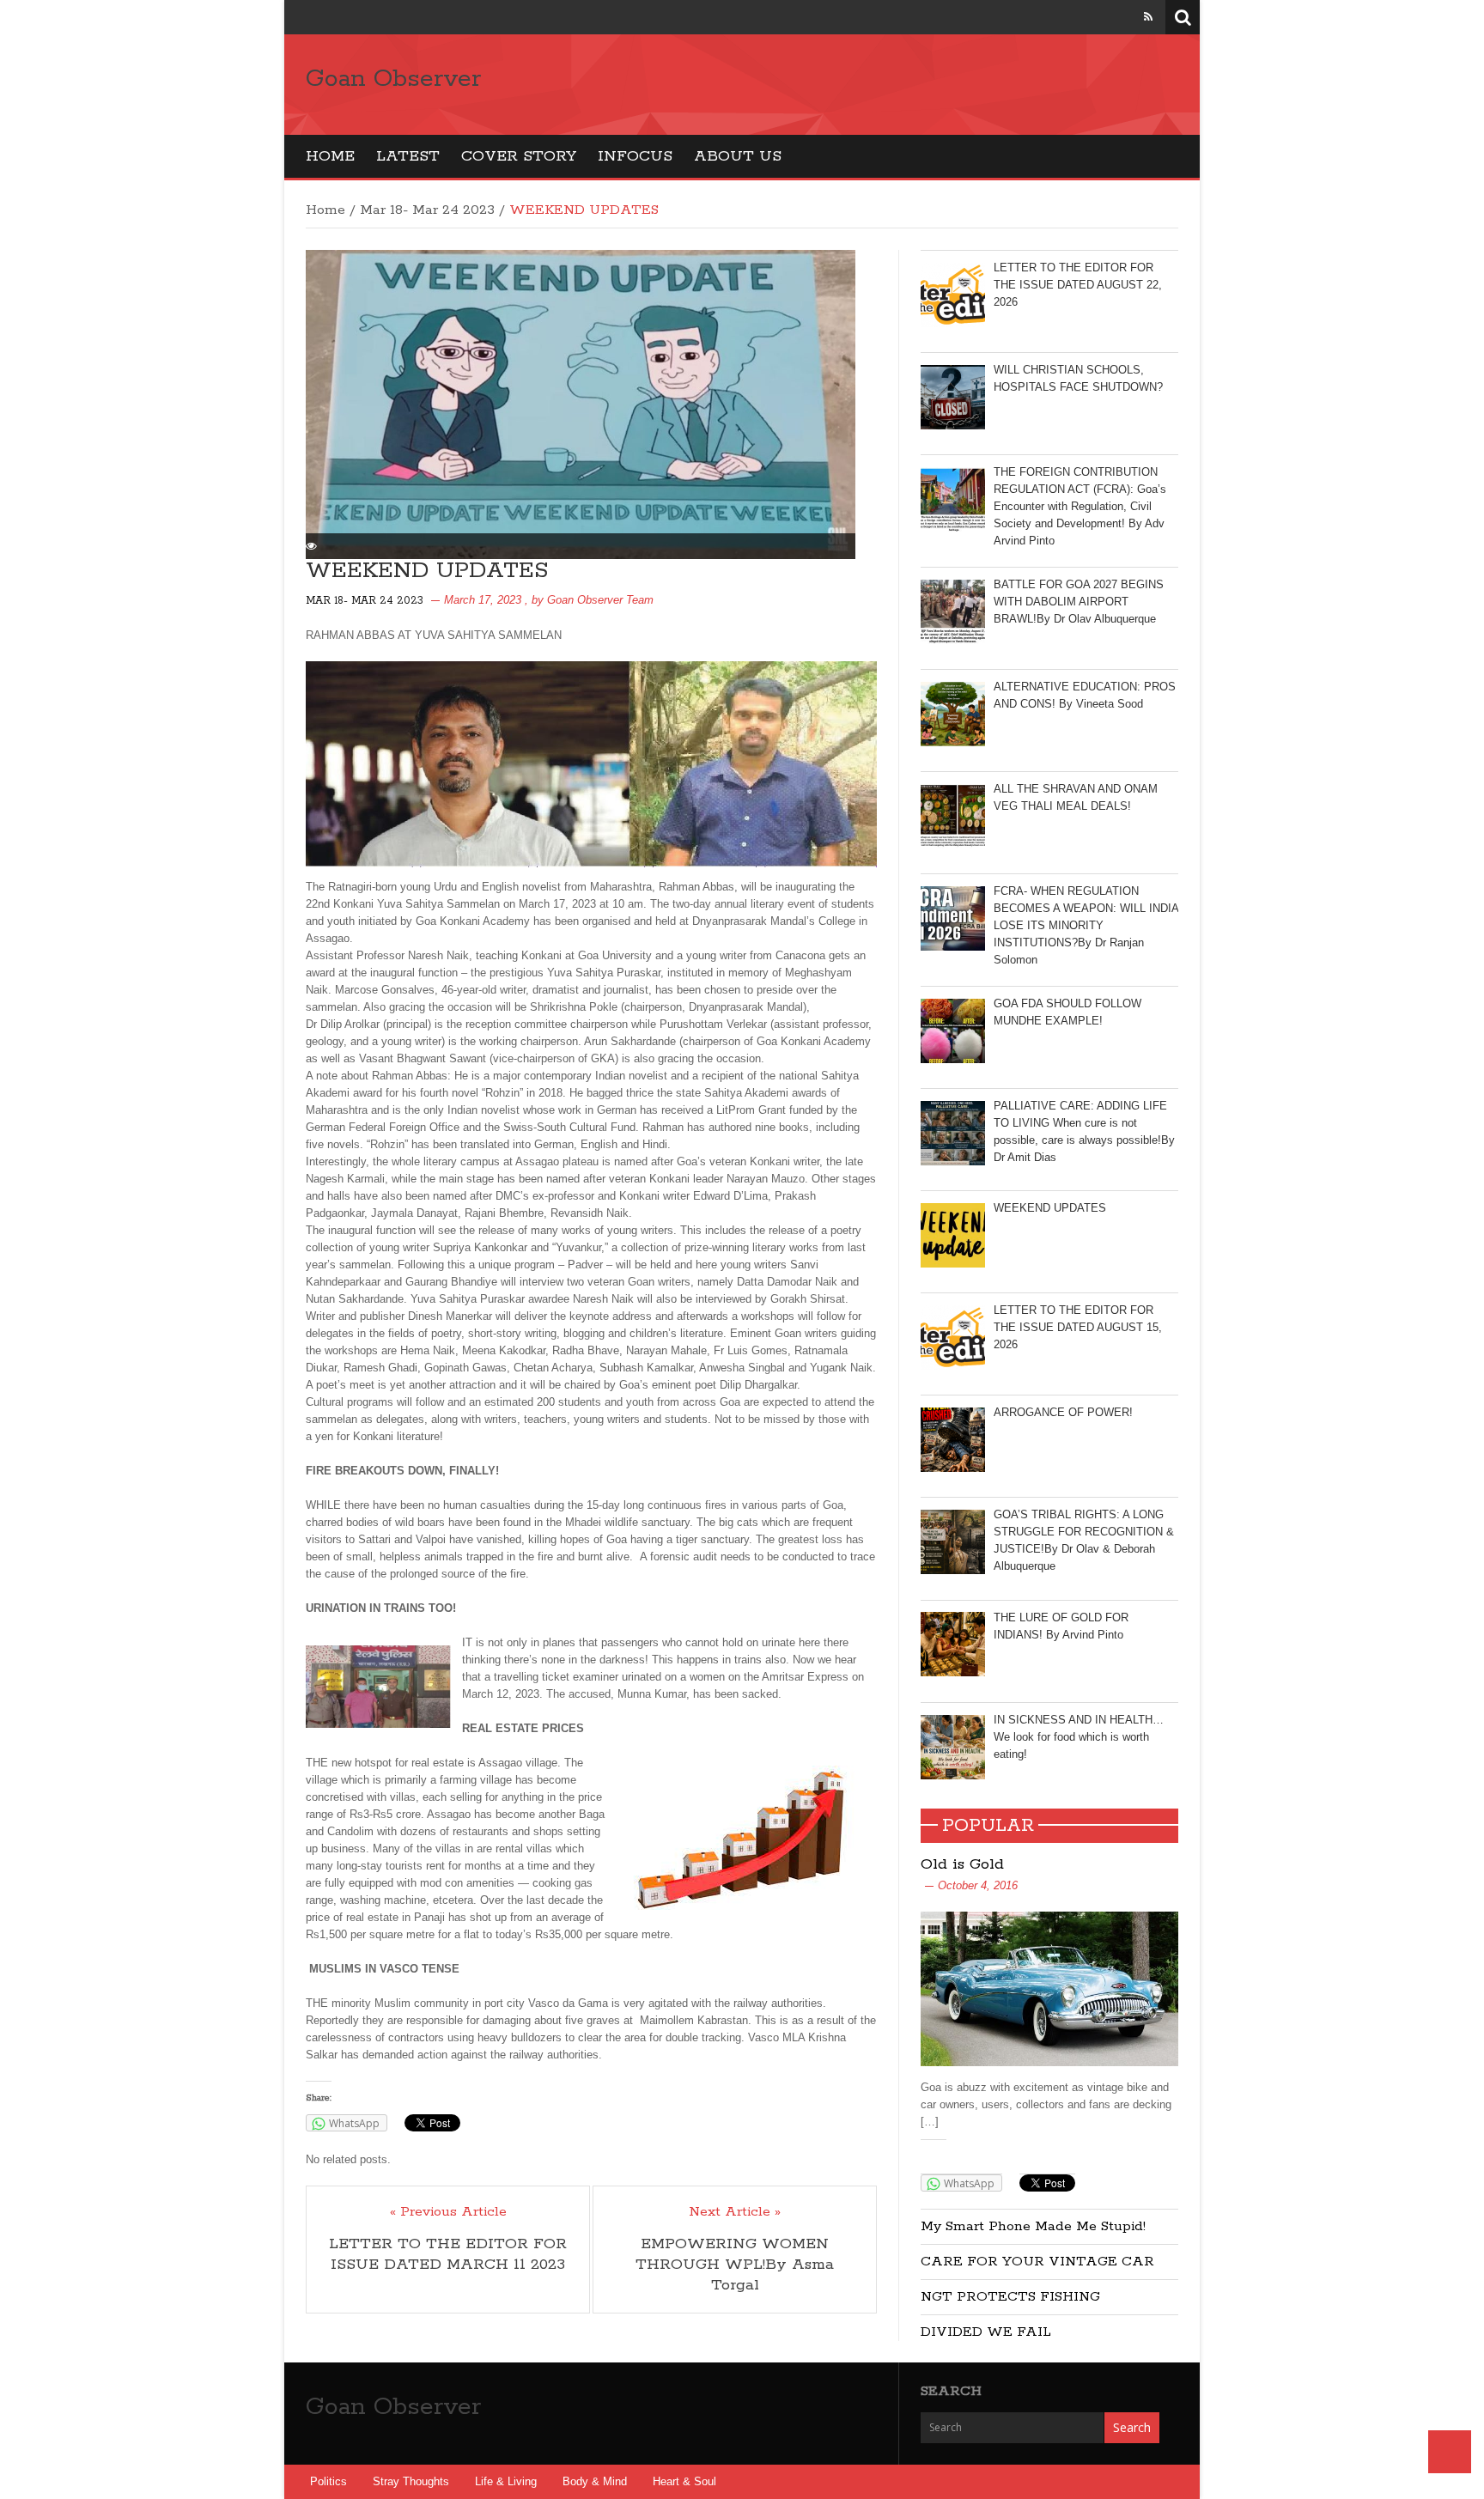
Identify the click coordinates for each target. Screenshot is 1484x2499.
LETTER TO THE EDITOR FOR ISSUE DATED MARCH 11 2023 (448, 2254)
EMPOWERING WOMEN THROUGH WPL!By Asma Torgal (735, 2265)
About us (738, 156)
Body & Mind (595, 2481)
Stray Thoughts (411, 2481)
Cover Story (519, 156)
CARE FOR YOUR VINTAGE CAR (1037, 2262)
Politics (328, 2481)
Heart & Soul (684, 2481)
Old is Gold (962, 1864)
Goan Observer (393, 79)
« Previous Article (448, 2212)
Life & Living (506, 2481)
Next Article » (735, 2212)
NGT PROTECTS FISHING (1010, 2297)
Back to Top (1450, 2452)
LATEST (408, 156)
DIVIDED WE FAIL (986, 2332)
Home (330, 156)
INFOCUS (635, 156)
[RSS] (1148, 17)
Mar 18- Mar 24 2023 (427, 210)
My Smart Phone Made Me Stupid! (1033, 2226)
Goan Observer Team (600, 600)
